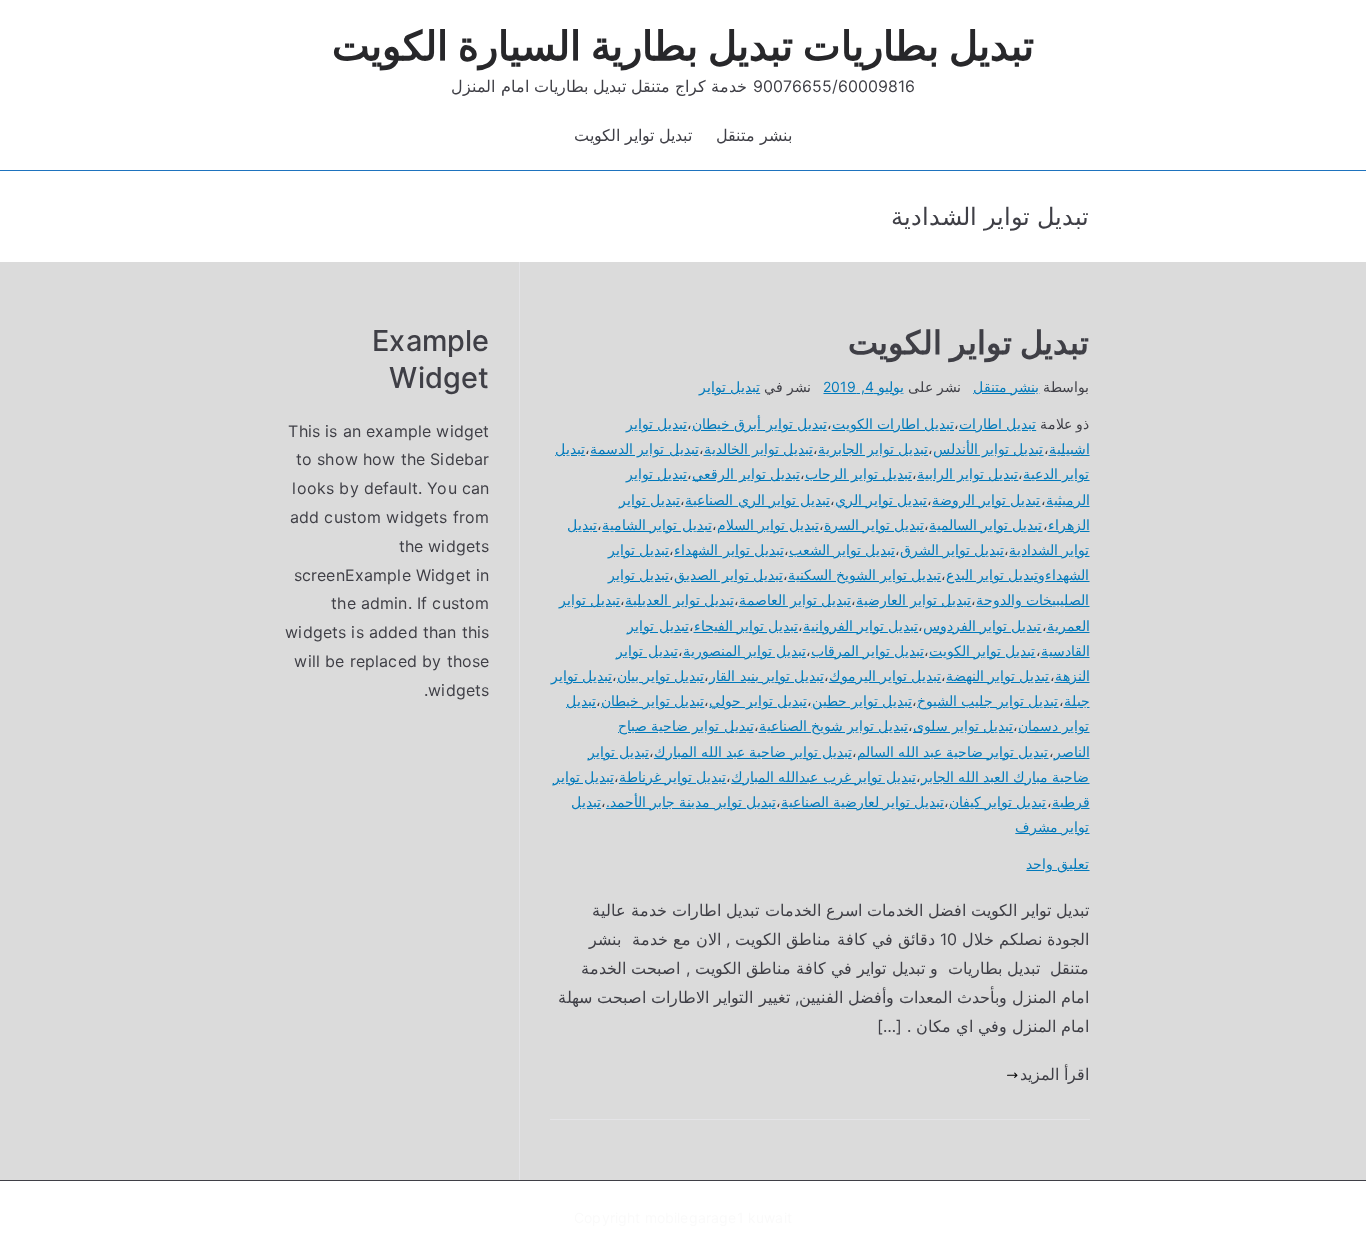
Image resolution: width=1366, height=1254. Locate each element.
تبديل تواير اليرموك (885, 675)
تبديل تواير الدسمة (644, 448)
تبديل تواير (729, 386)
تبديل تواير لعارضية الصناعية (862, 801)
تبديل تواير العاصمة (795, 599)
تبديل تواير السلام (768, 524)
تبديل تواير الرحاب (858, 473)
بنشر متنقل (754, 135)
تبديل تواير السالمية (985, 524)
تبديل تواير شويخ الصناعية (833, 725)
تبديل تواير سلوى (963, 725)
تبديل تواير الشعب (842, 549)
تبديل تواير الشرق (952, 549)
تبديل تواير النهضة (997, 675)
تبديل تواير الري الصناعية (757, 499)
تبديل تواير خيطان (652, 700)
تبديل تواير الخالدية (758, 448)
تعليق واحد (1057, 863)
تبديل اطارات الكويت (893, 423)
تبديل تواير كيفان (997, 801)
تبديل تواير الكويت (633, 135)
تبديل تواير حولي (757, 700)
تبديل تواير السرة (874, 524)
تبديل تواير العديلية (679, 599)
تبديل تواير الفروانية (860, 625)
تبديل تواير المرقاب (867, 650)
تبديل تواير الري (881, 499)
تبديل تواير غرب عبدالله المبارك (823, 776)
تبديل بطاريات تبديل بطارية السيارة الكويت (683, 45)
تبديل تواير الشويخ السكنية (864, 574)
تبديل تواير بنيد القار (766, 675)
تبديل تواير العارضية (913, 599)
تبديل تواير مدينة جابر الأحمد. (691, 801)
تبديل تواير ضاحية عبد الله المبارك (753, 751)
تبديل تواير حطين (862, 700)
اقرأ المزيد (1054, 1074)
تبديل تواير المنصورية (744, 650)
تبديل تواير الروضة (986, 499)
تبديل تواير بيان (660, 675)
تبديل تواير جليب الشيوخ (987, 700)
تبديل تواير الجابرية (873, 448)
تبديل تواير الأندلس (988, 448)
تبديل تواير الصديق (728, 574)
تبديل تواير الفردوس (982, 625)
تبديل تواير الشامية (656, 524)
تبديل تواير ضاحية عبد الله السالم (953, 751)
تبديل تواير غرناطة (672, 776)
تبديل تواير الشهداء (728, 549)
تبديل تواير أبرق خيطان (759, 423)
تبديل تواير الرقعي (745, 473)
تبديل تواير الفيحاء (746, 625)
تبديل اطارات (997, 423)
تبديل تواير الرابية (967, 473)
